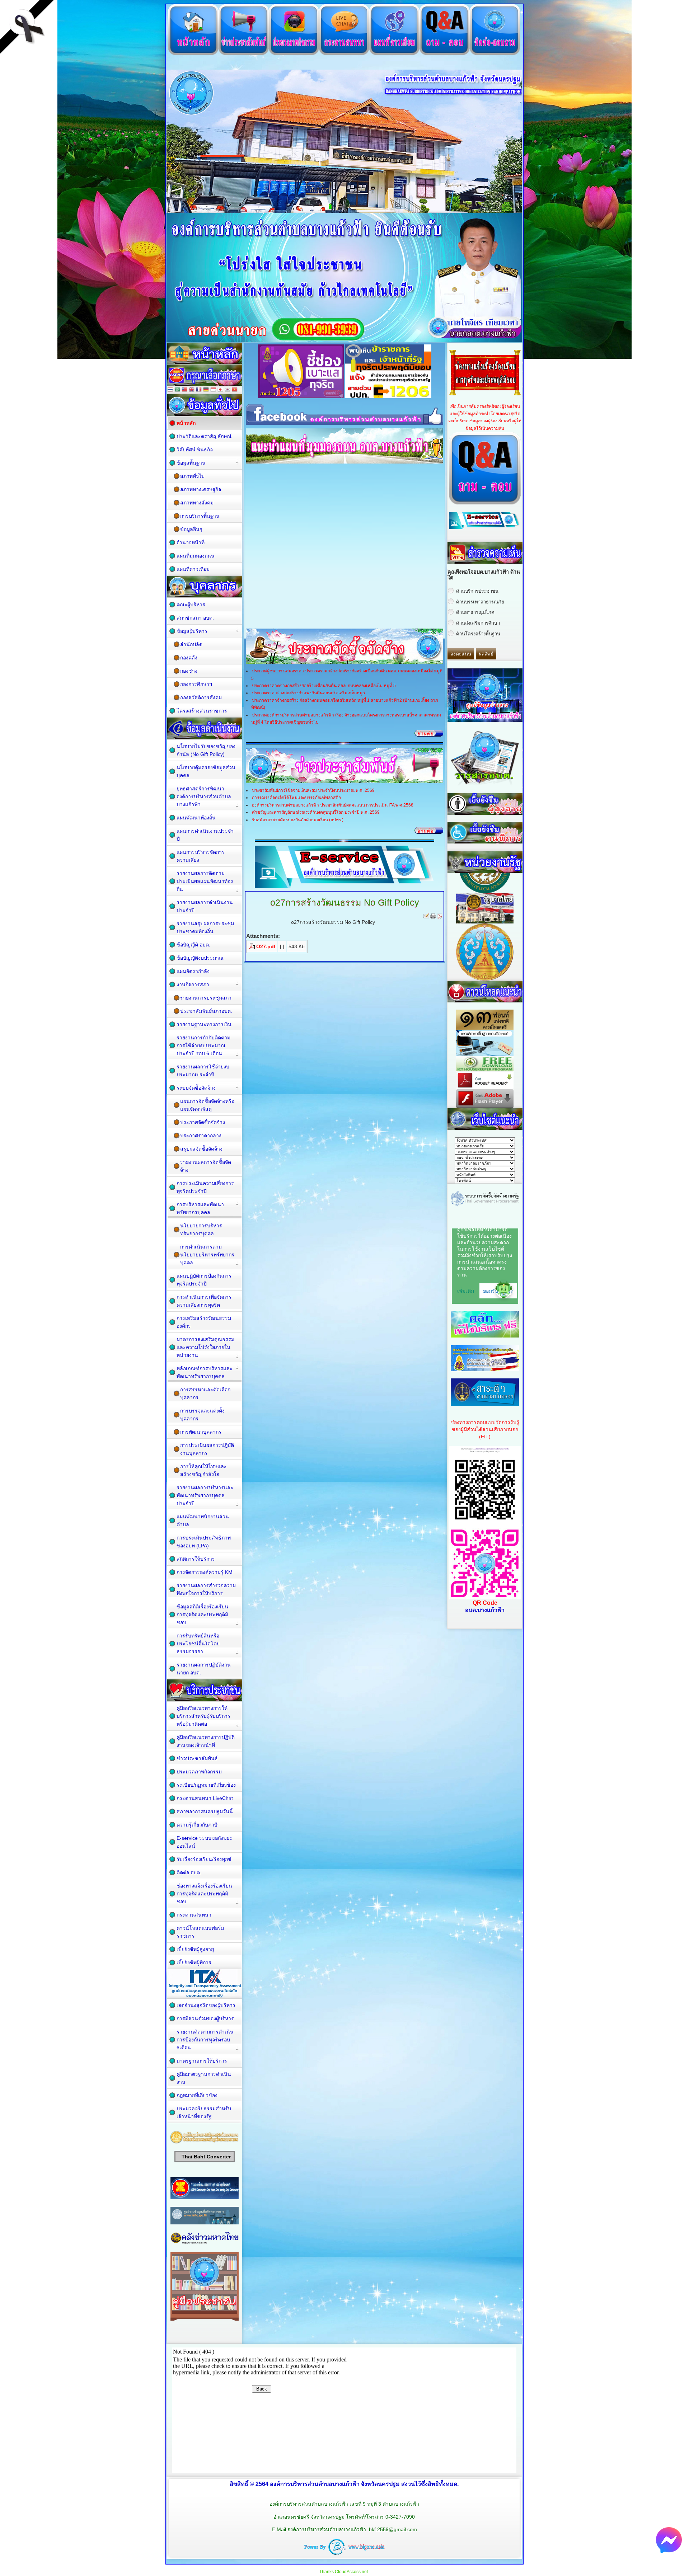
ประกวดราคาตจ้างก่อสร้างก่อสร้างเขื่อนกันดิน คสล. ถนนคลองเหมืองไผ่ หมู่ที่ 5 (324, 686)
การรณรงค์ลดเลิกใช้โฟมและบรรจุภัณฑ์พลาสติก (296, 798)
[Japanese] (220, 390)
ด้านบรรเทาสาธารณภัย (480, 602)
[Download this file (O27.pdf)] (253, 946)
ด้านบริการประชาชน (477, 591)
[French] (199, 390)
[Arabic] (177, 390)
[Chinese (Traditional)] (184, 390)
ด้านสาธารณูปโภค (475, 612)
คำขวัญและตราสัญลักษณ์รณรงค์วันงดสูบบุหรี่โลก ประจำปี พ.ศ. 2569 (316, 812)
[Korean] (228, 390)
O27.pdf (266, 946)
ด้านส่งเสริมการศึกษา (478, 623)
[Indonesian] (213, 390)
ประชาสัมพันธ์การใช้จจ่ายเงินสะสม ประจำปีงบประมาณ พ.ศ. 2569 (313, 790)
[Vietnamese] (235, 390)
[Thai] (170, 390)
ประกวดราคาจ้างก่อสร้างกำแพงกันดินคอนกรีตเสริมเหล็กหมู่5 (308, 693)
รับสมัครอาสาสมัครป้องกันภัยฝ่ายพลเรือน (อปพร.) (298, 820)
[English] (192, 390)
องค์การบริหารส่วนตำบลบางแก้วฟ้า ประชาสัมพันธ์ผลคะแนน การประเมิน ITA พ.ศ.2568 (333, 805)
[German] (206, 390)
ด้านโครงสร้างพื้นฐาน (478, 634)
